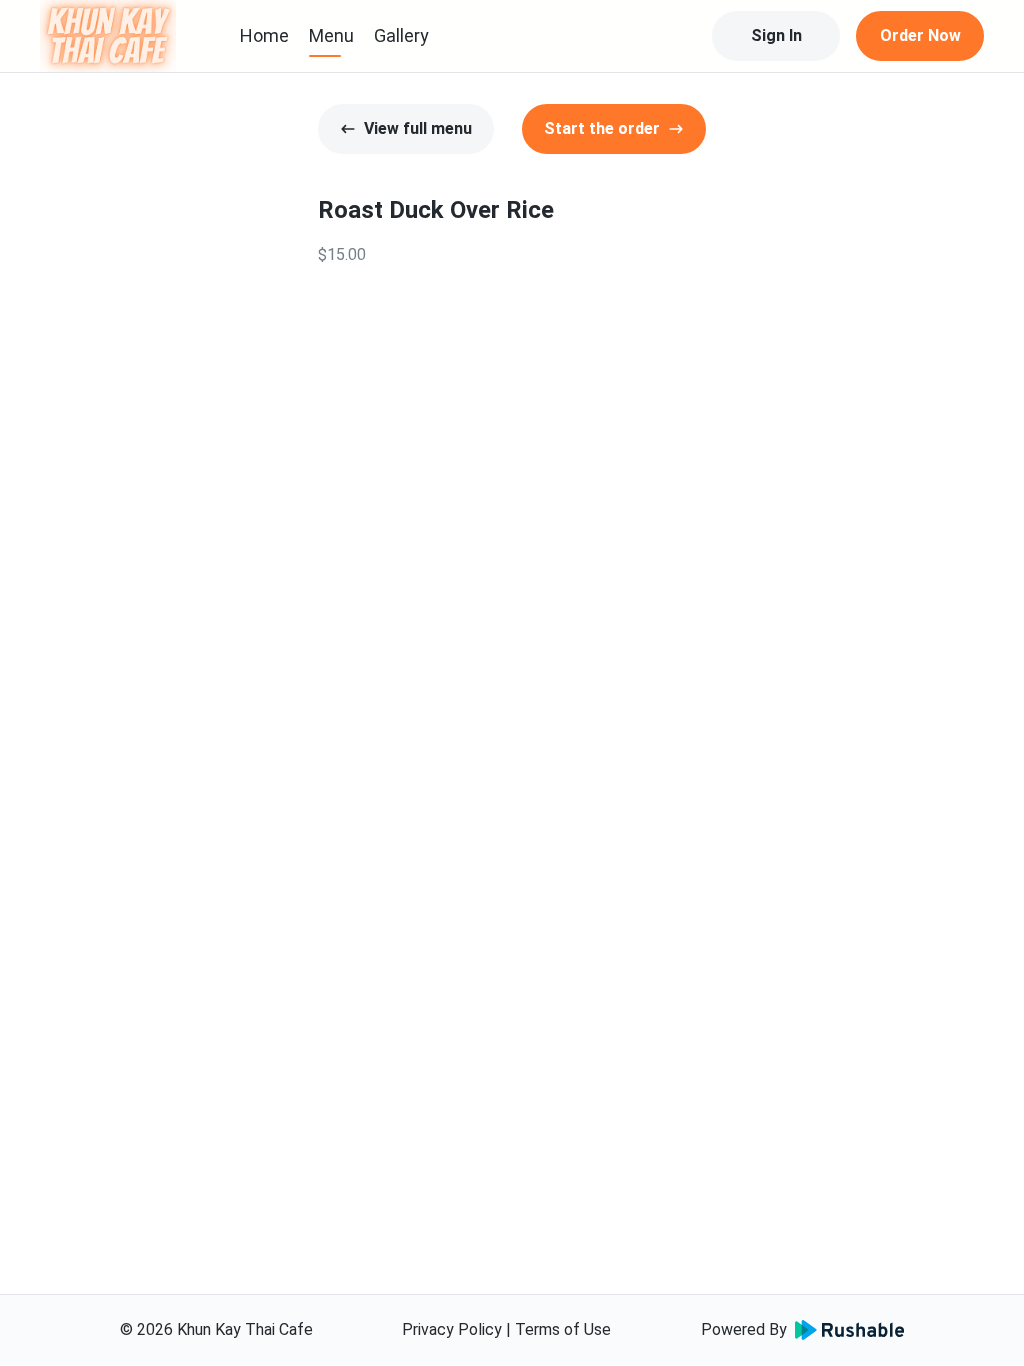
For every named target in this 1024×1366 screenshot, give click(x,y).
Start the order (602, 128)
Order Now (920, 35)
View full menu (418, 128)
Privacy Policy (452, 1329)
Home (264, 35)
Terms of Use (563, 1329)
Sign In (776, 35)
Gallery (401, 35)
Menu (331, 35)
